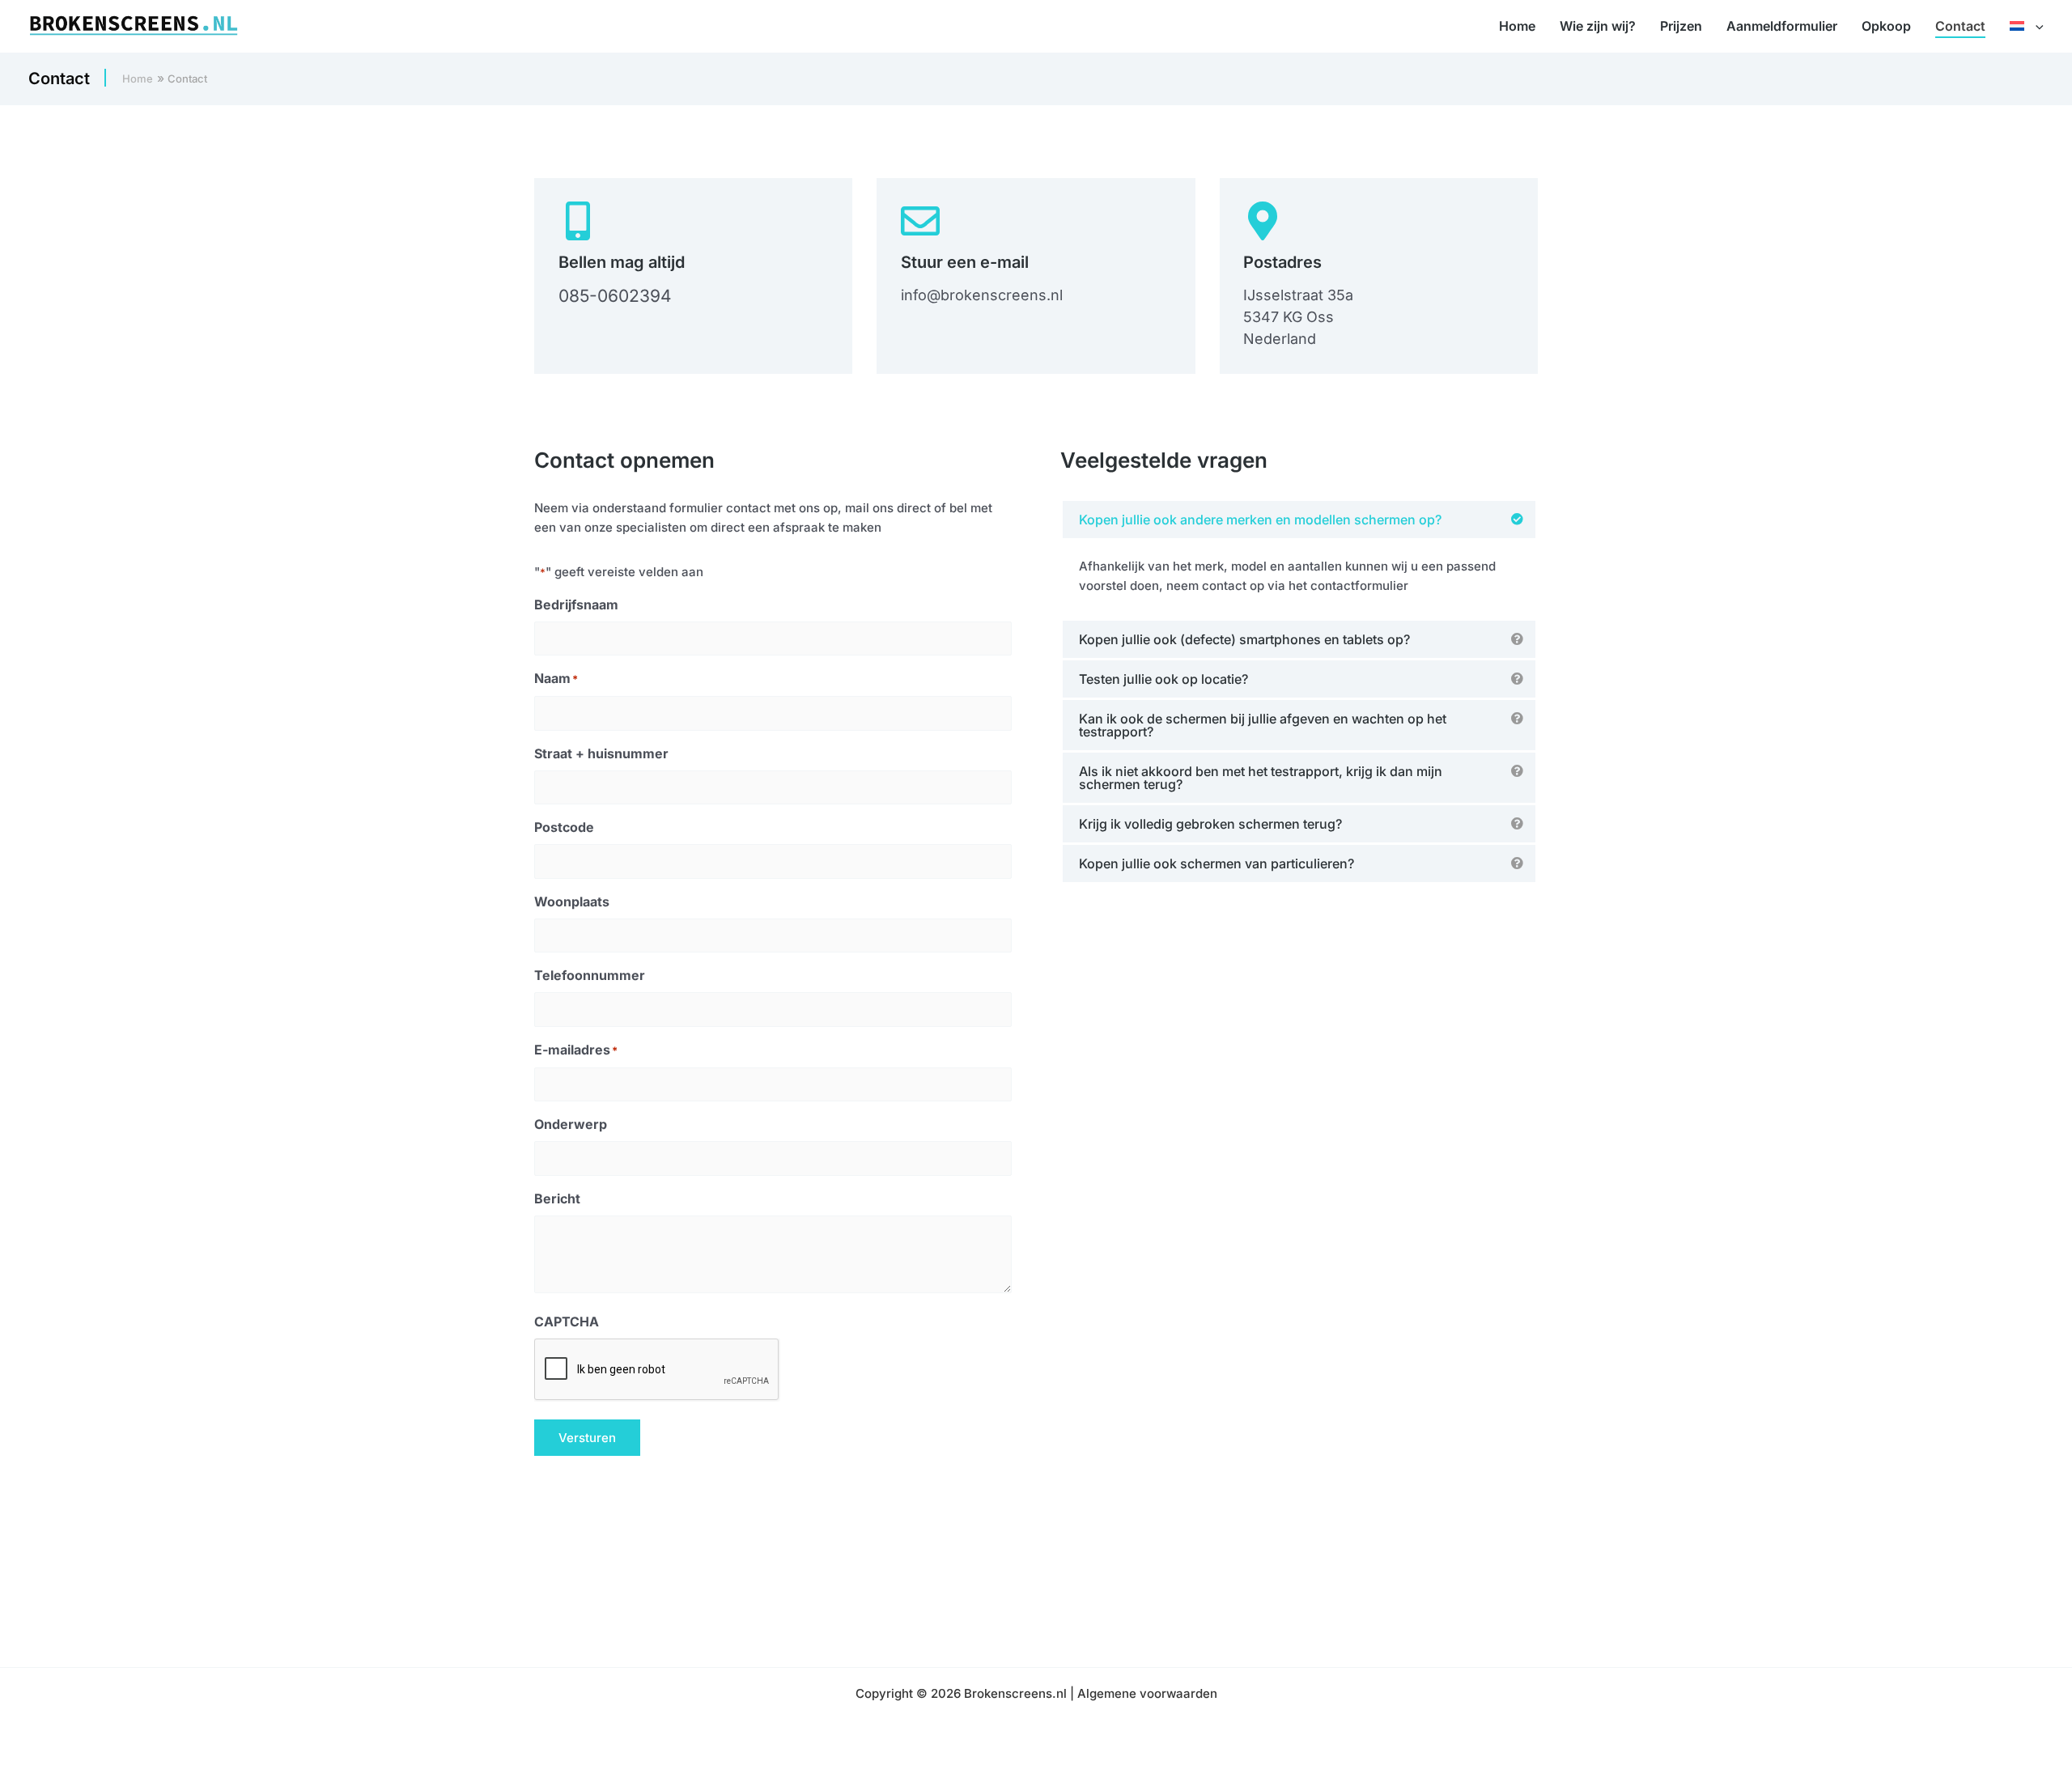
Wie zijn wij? (1598, 26)
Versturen (587, 1438)
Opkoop (1886, 26)
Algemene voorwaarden (1147, 1693)
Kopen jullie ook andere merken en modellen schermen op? (1260, 520)
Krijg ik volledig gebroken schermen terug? (1210, 824)
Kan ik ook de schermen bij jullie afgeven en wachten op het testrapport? (1263, 725)
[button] (2036, 26)
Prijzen (1681, 26)
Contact (1960, 26)
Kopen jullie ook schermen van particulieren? (1216, 863)
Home (1517, 26)
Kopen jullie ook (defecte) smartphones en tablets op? (1244, 639)
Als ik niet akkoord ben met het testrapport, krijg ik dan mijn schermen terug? (1261, 778)
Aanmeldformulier (1782, 26)
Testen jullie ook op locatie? (1163, 679)
